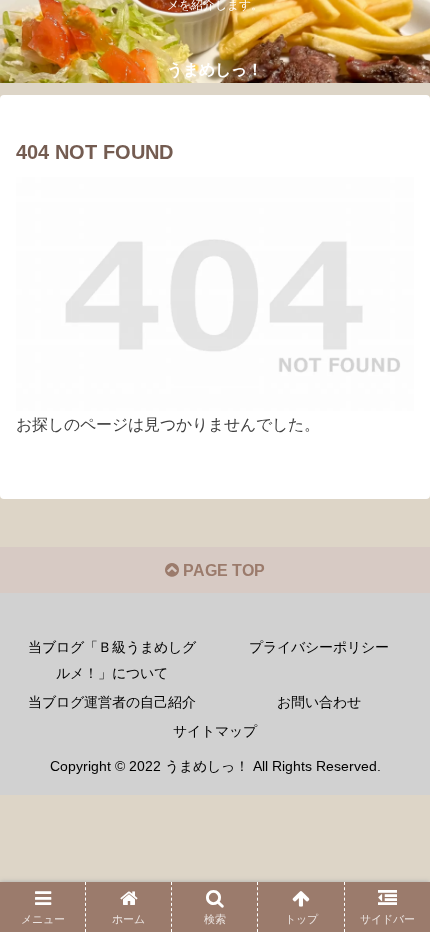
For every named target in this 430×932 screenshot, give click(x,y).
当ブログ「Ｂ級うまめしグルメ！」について (112, 659)
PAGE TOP (222, 570)
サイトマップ (215, 731)
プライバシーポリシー (319, 647)
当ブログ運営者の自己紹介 (112, 702)
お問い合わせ (319, 702)
